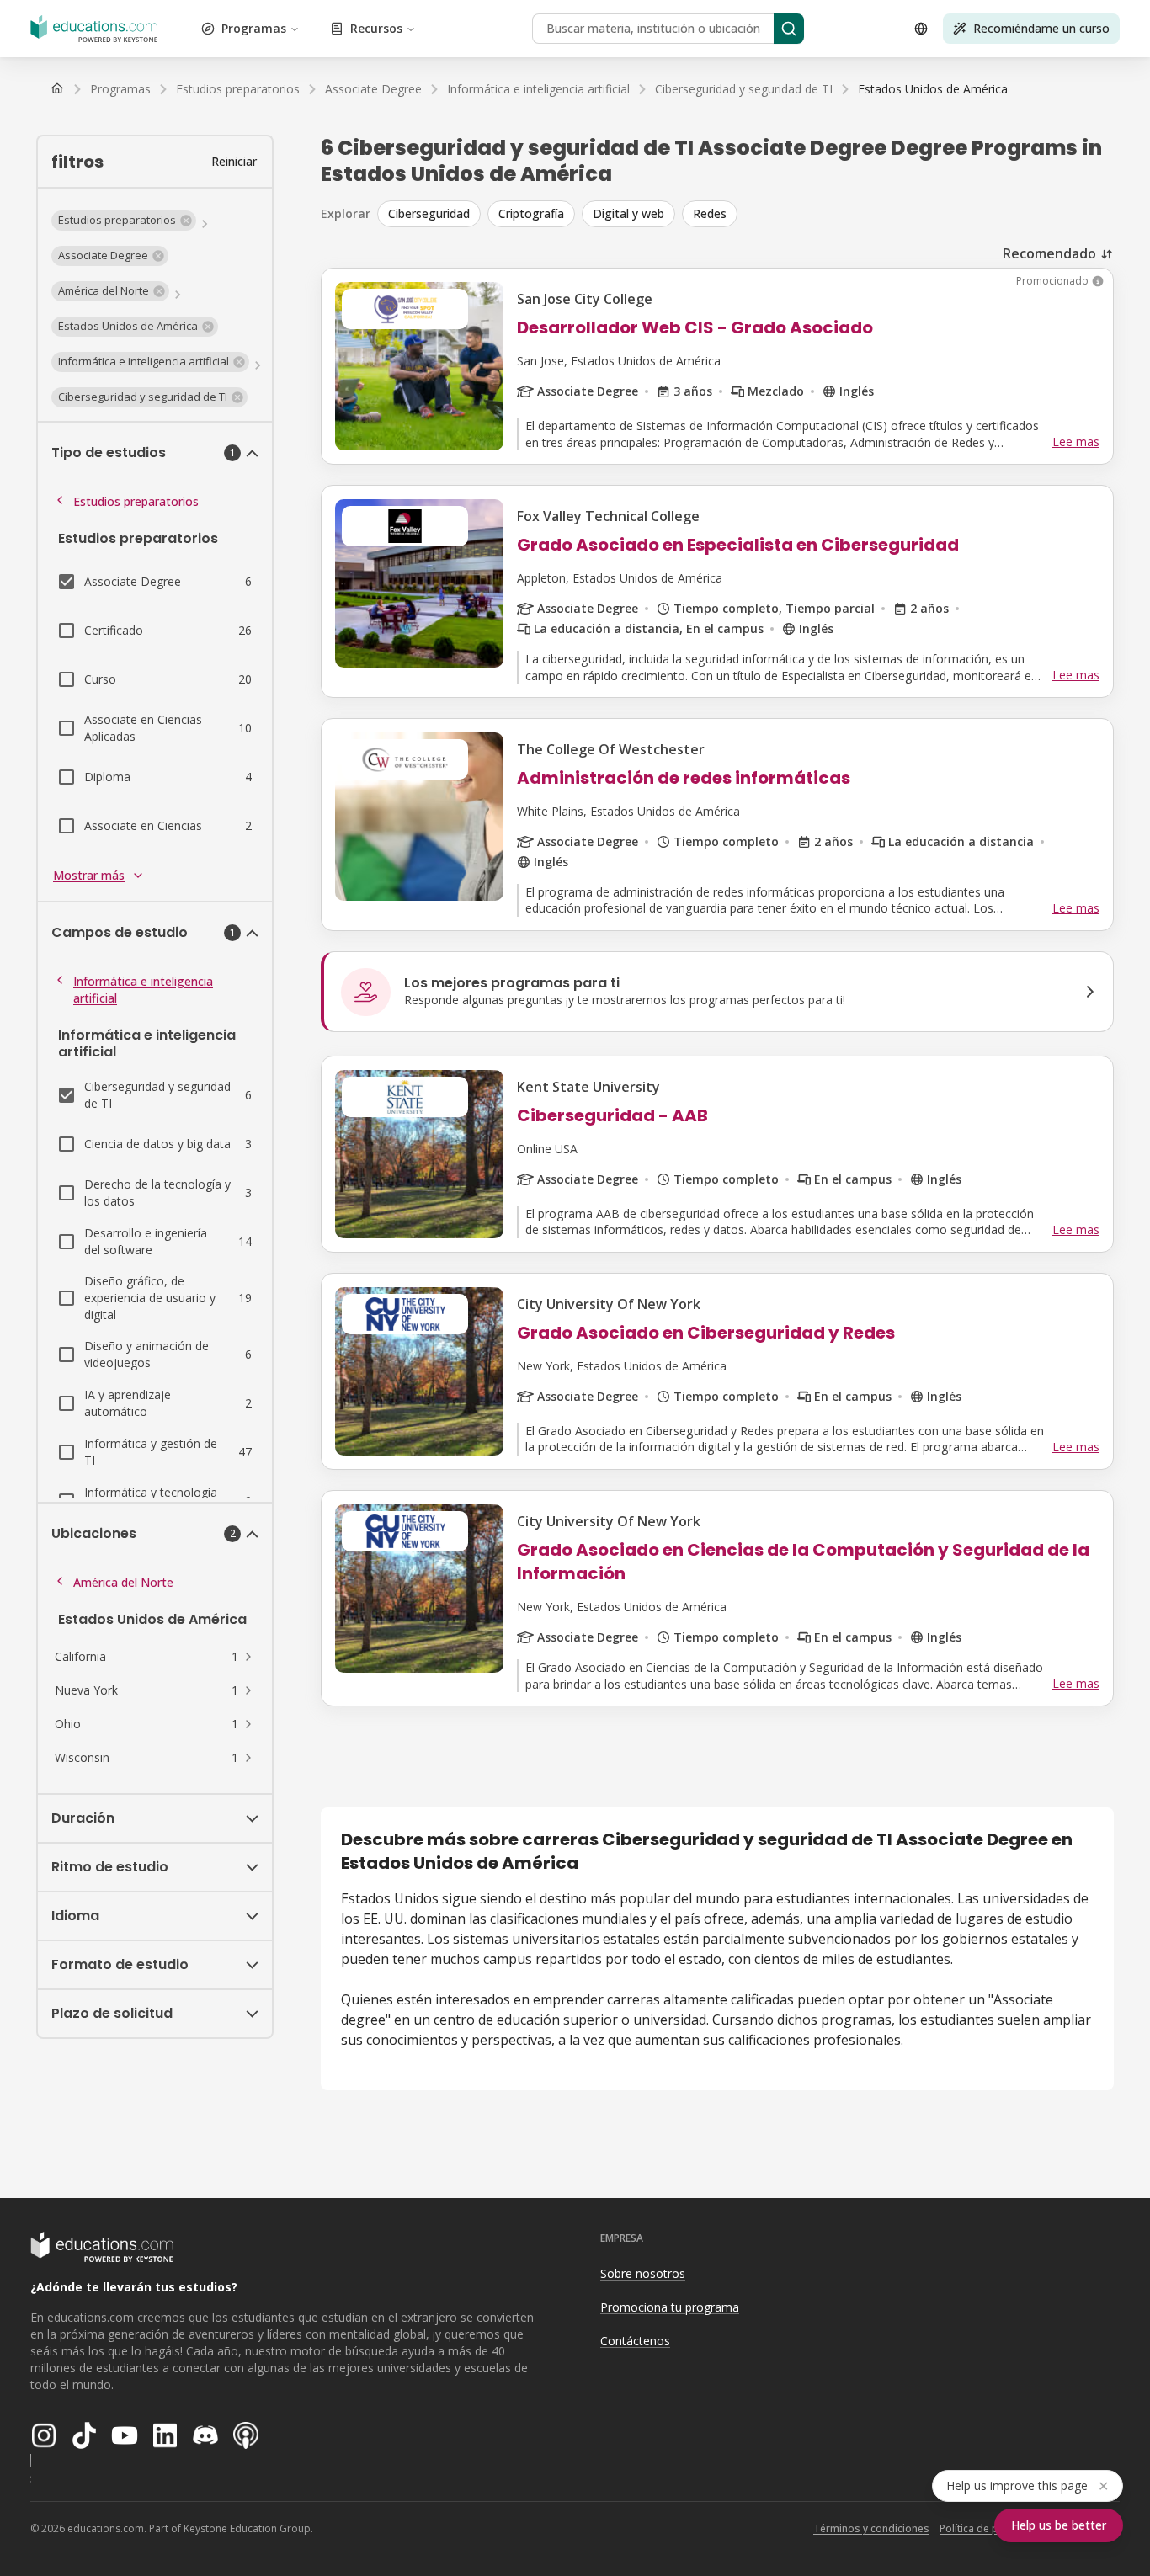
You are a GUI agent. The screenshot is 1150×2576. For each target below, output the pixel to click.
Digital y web (628, 213)
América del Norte (123, 1582)
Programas (254, 28)
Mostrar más (89, 875)
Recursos (376, 28)
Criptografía (531, 213)
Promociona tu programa (670, 2307)
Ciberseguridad (429, 213)
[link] (933, 89)
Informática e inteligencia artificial (143, 990)
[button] (124, 221)
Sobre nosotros (643, 2273)
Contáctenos (635, 2341)
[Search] (789, 29)
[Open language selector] (921, 29)
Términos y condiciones (871, 2528)
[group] (745, 214)
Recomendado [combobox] (1049, 253)
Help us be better (1059, 2525)
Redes (710, 213)
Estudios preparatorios (136, 501)
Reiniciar (234, 161)
